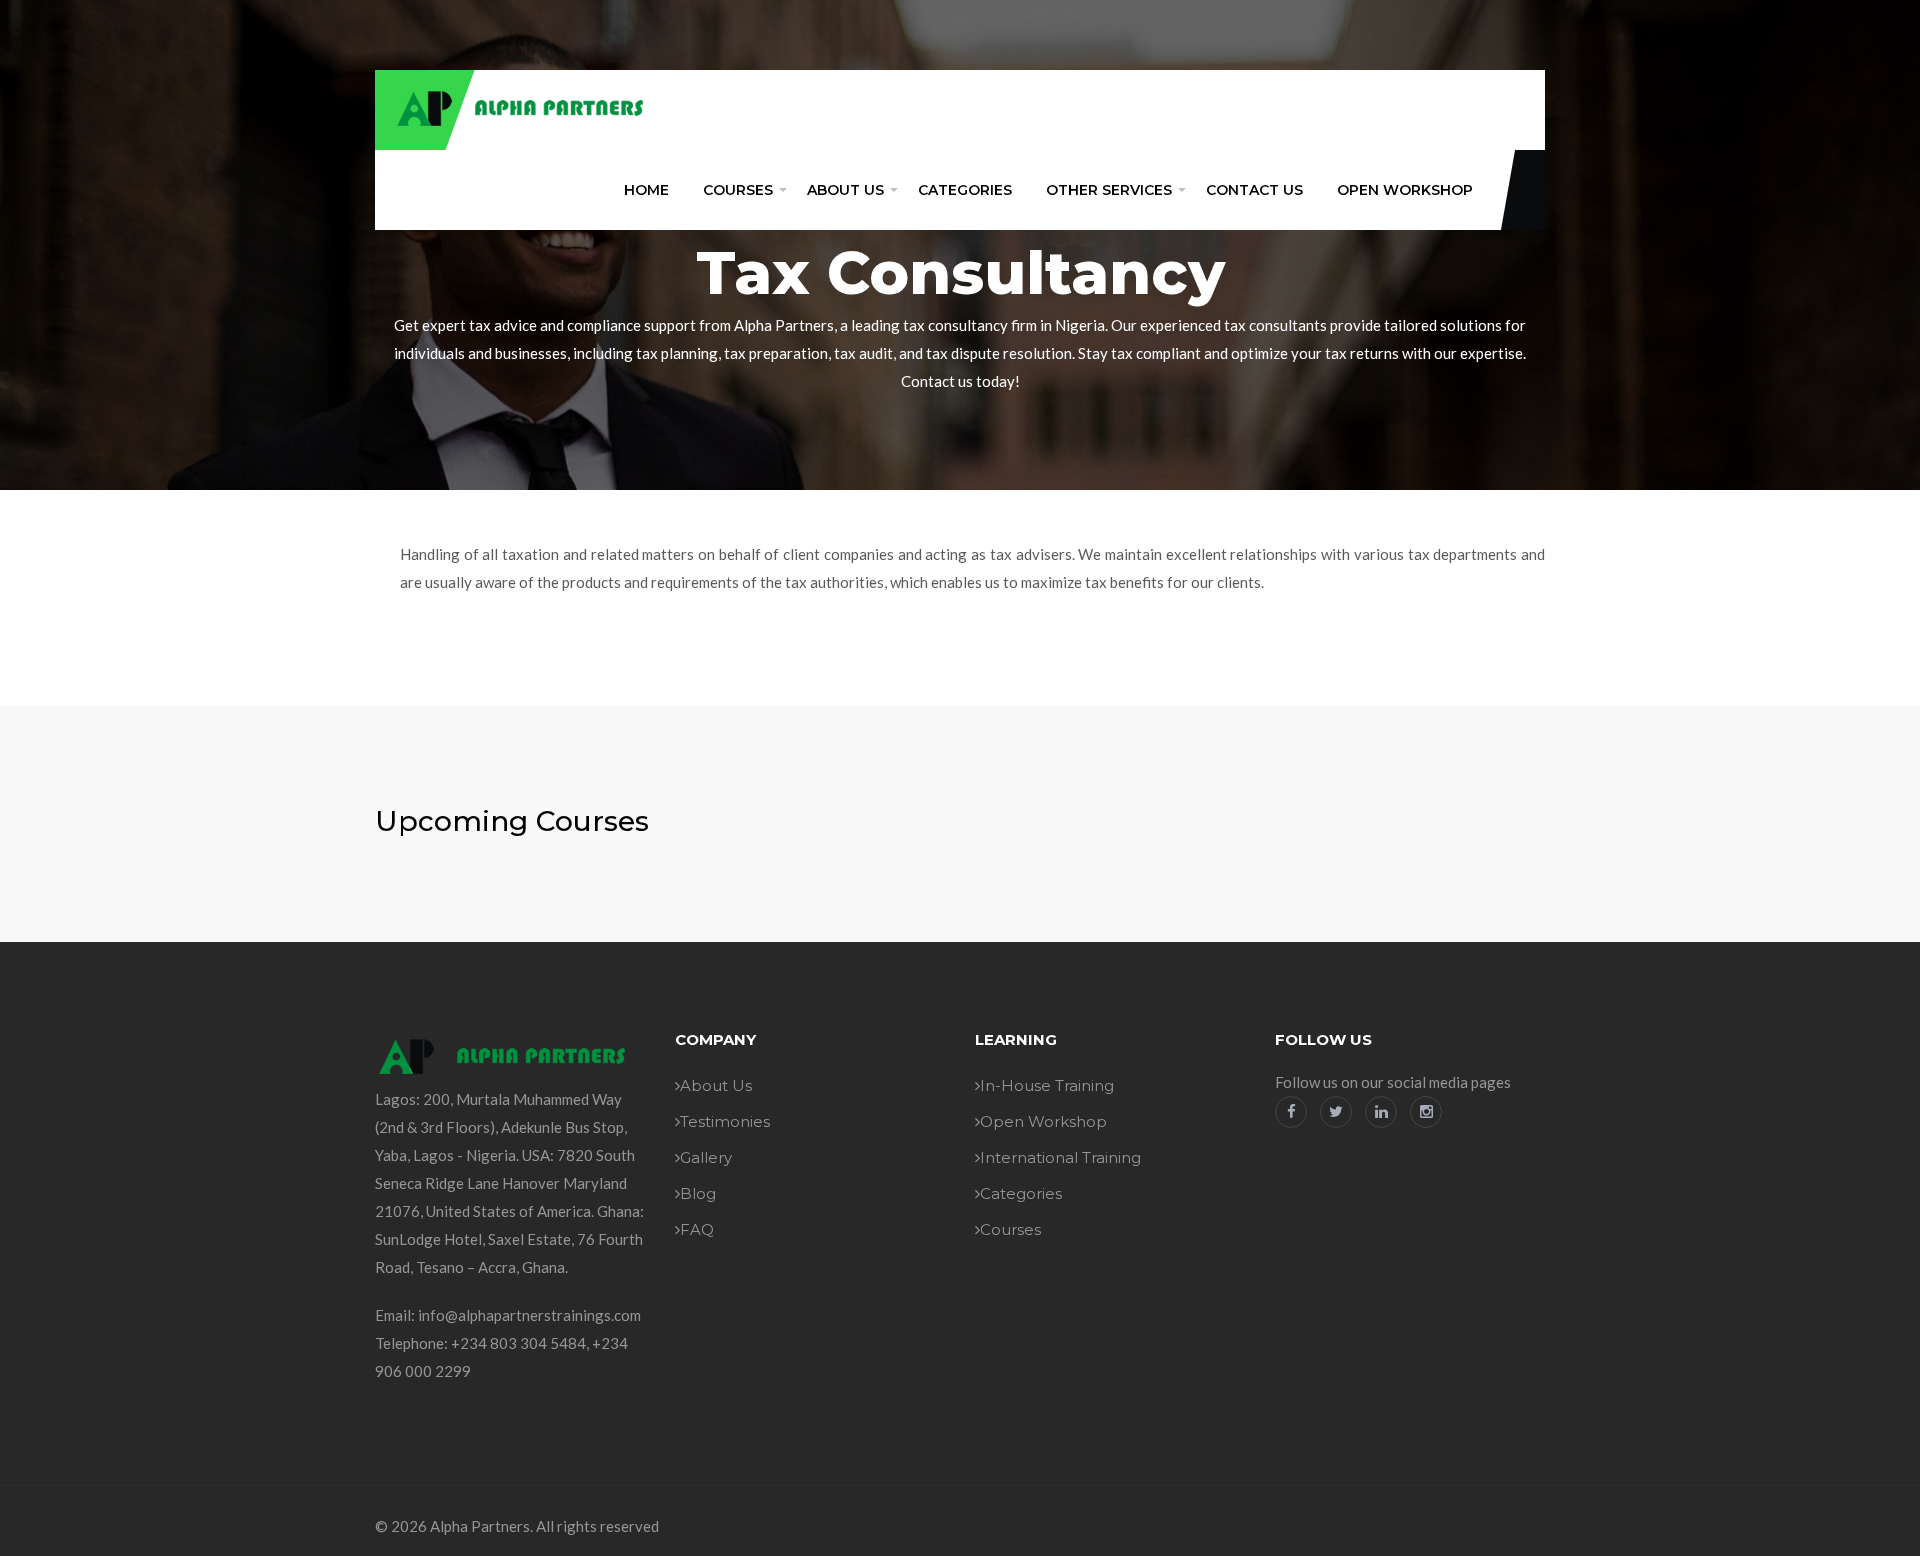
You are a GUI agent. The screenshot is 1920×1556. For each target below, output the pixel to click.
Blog (698, 1193)
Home (646, 190)
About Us (845, 190)
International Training (1060, 1157)
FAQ (697, 1229)
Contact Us (1254, 190)
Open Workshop (1405, 190)
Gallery (706, 1157)
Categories (965, 190)
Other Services (1109, 190)
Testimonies (725, 1121)
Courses (738, 190)
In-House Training (1047, 1085)
